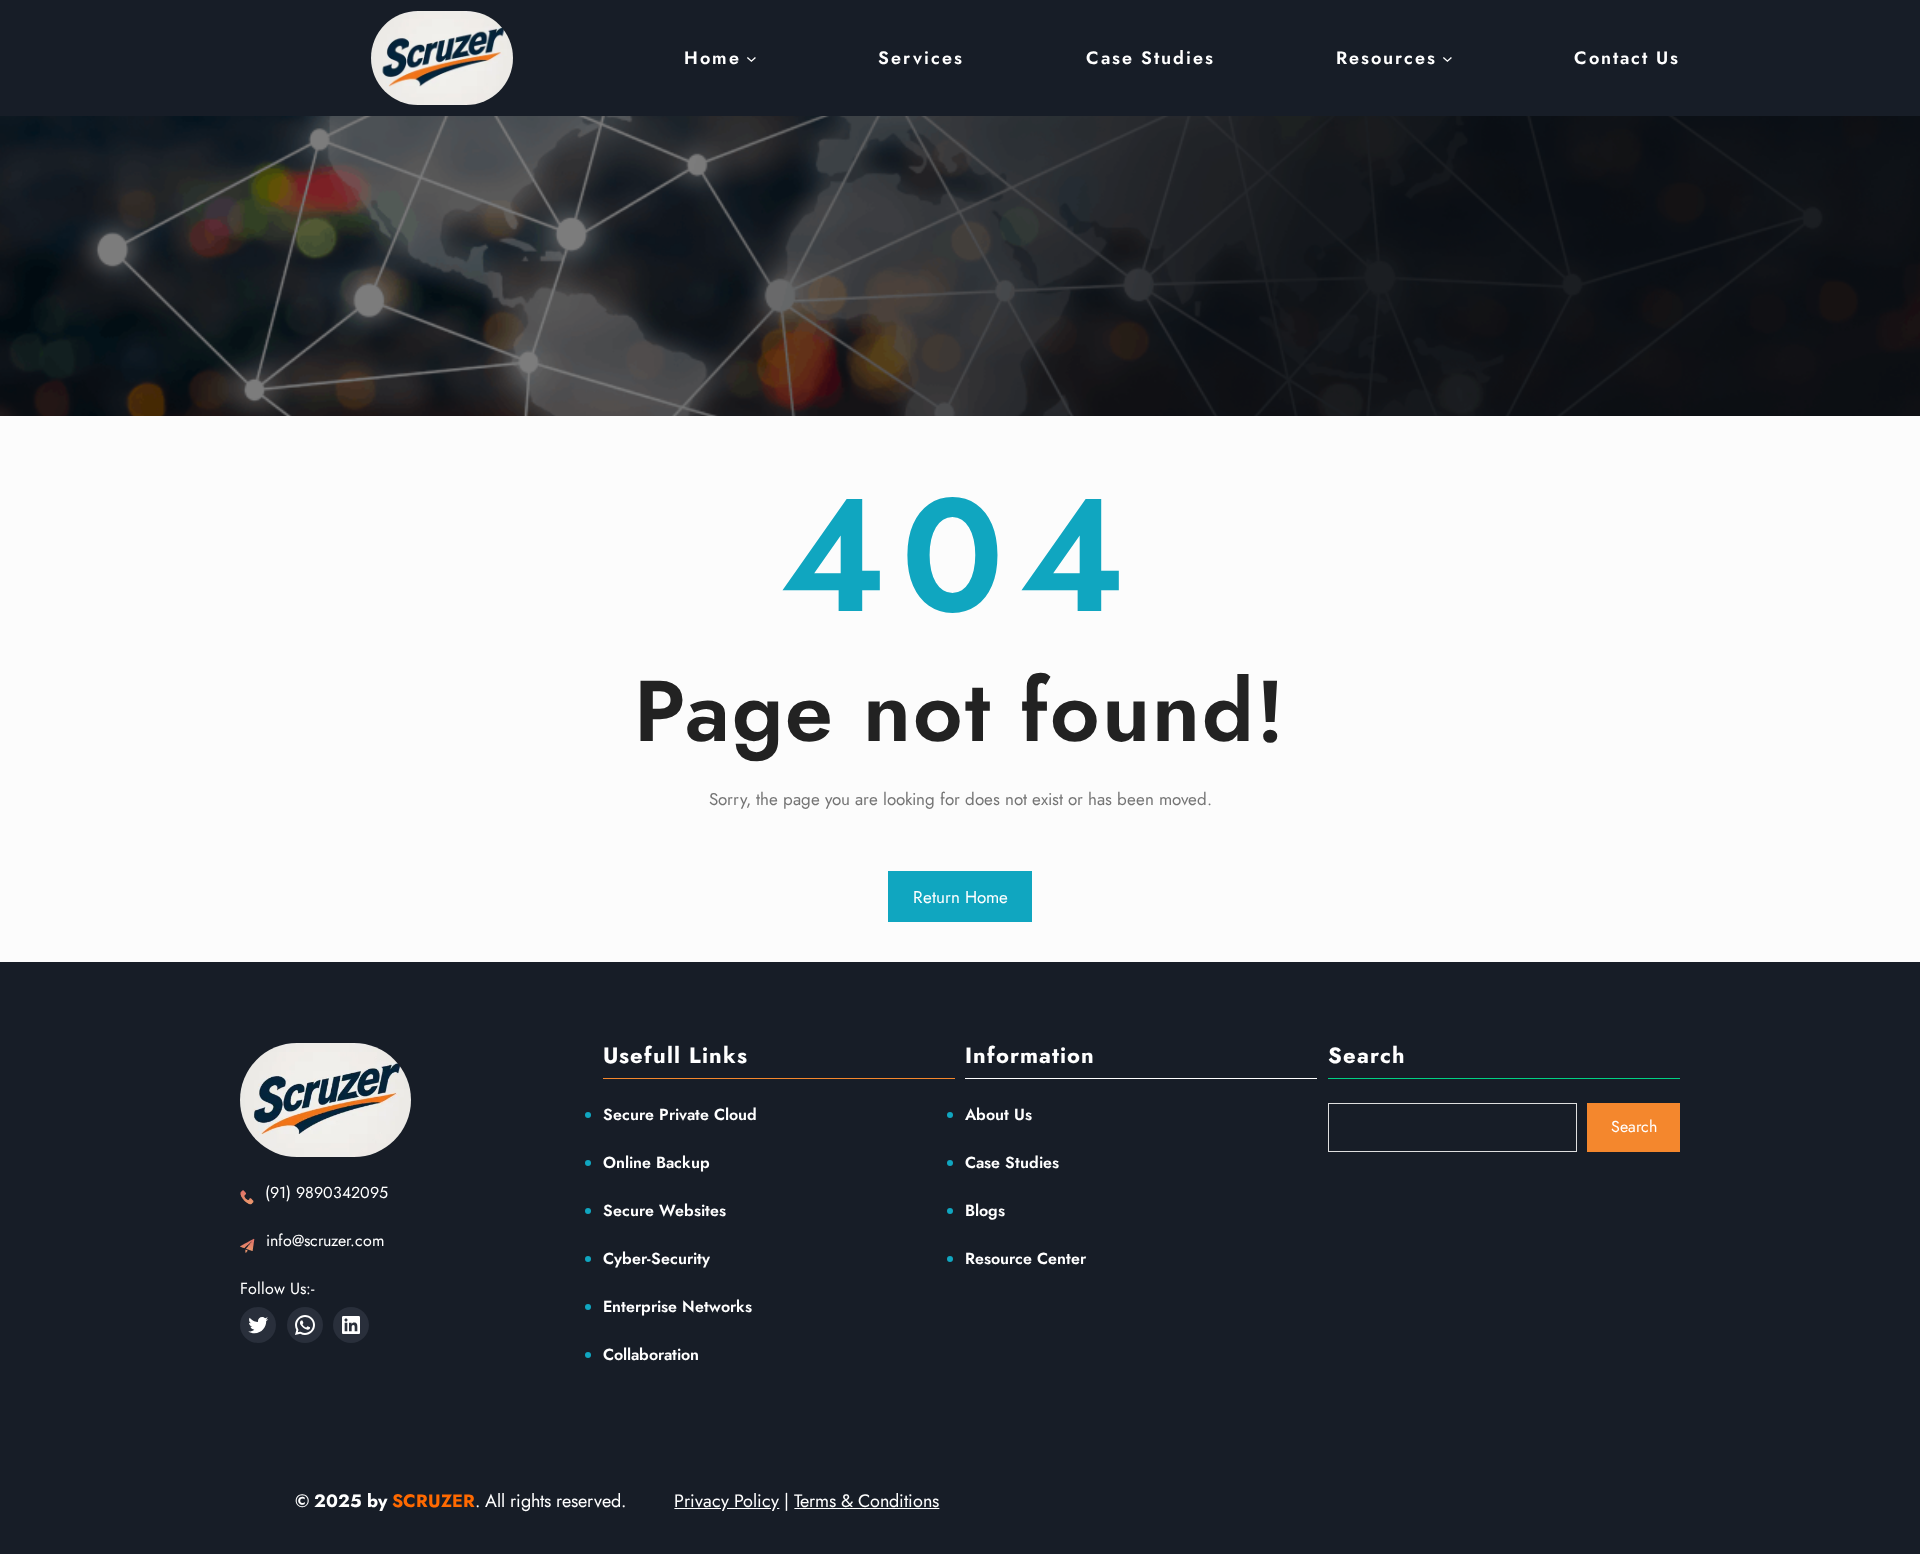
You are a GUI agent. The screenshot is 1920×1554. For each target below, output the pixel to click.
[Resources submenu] (1447, 58)
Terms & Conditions (866, 1501)
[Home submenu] (751, 58)
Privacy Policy (726, 1501)
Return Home (960, 897)
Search (1634, 1126)
